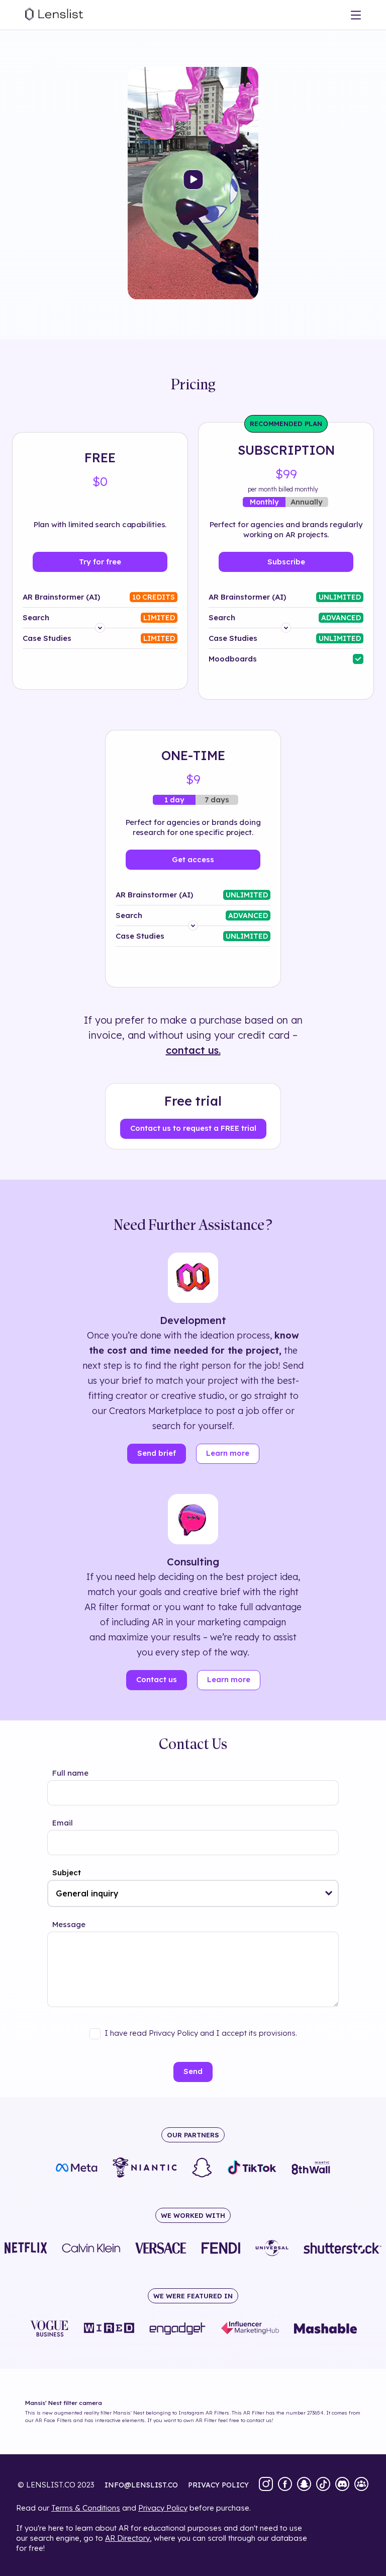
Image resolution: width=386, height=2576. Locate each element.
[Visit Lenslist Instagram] (266, 2485)
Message (69, 1924)
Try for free (100, 562)
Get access (193, 859)
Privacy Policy (163, 2508)
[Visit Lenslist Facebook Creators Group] (361, 2485)
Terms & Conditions (86, 2508)
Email (63, 1823)
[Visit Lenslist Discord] (342, 2485)
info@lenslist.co (141, 2485)
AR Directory (127, 2538)
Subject (67, 1873)
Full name (70, 1773)
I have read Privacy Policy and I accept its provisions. (201, 2033)
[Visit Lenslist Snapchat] (304, 2485)
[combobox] (193, 1893)
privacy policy (218, 2485)
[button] (329, 1893)
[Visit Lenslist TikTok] (323, 2485)
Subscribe (286, 562)
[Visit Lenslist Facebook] (285, 2485)
